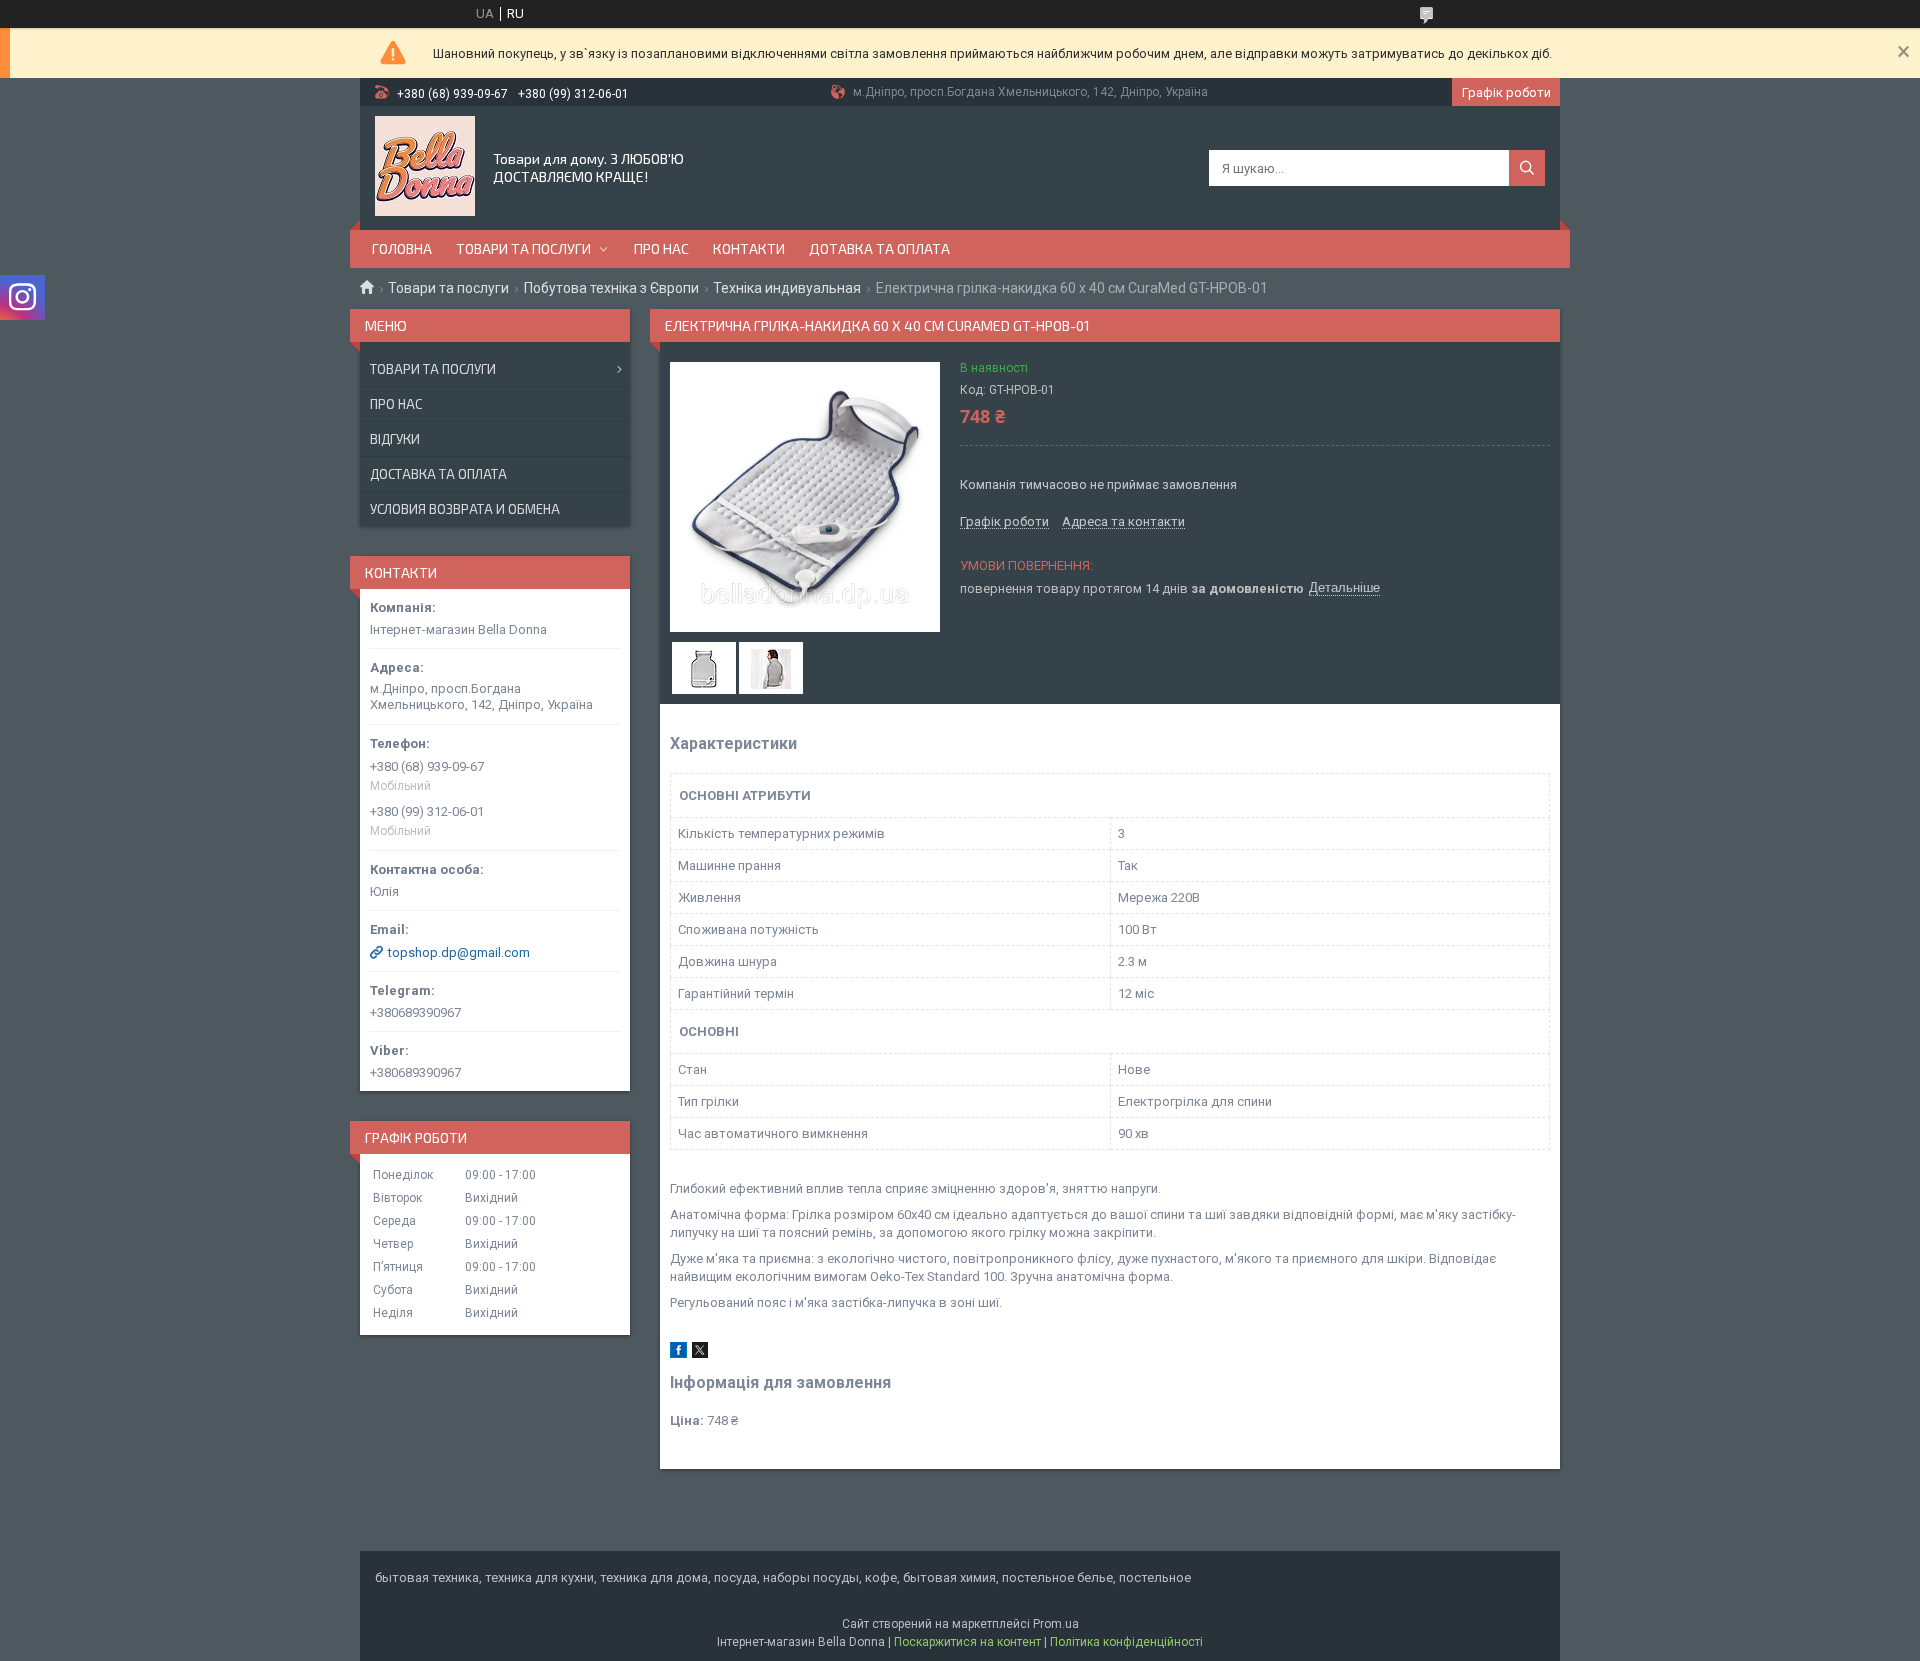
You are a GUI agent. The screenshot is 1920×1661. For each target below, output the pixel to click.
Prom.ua (1056, 1624)
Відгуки (395, 439)
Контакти (749, 248)
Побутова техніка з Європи (611, 288)
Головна (402, 248)
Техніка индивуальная (787, 288)
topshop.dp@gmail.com (459, 952)
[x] (700, 1353)
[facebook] (678, 1353)
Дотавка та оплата (879, 248)
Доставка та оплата (438, 474)
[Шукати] (1527, 168)
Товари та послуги (523, 248)
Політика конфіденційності (1126, 1642)
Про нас (661, 248)
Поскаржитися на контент (967, 1642)
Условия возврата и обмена (465, 509)
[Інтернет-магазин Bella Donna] (425, 166)
